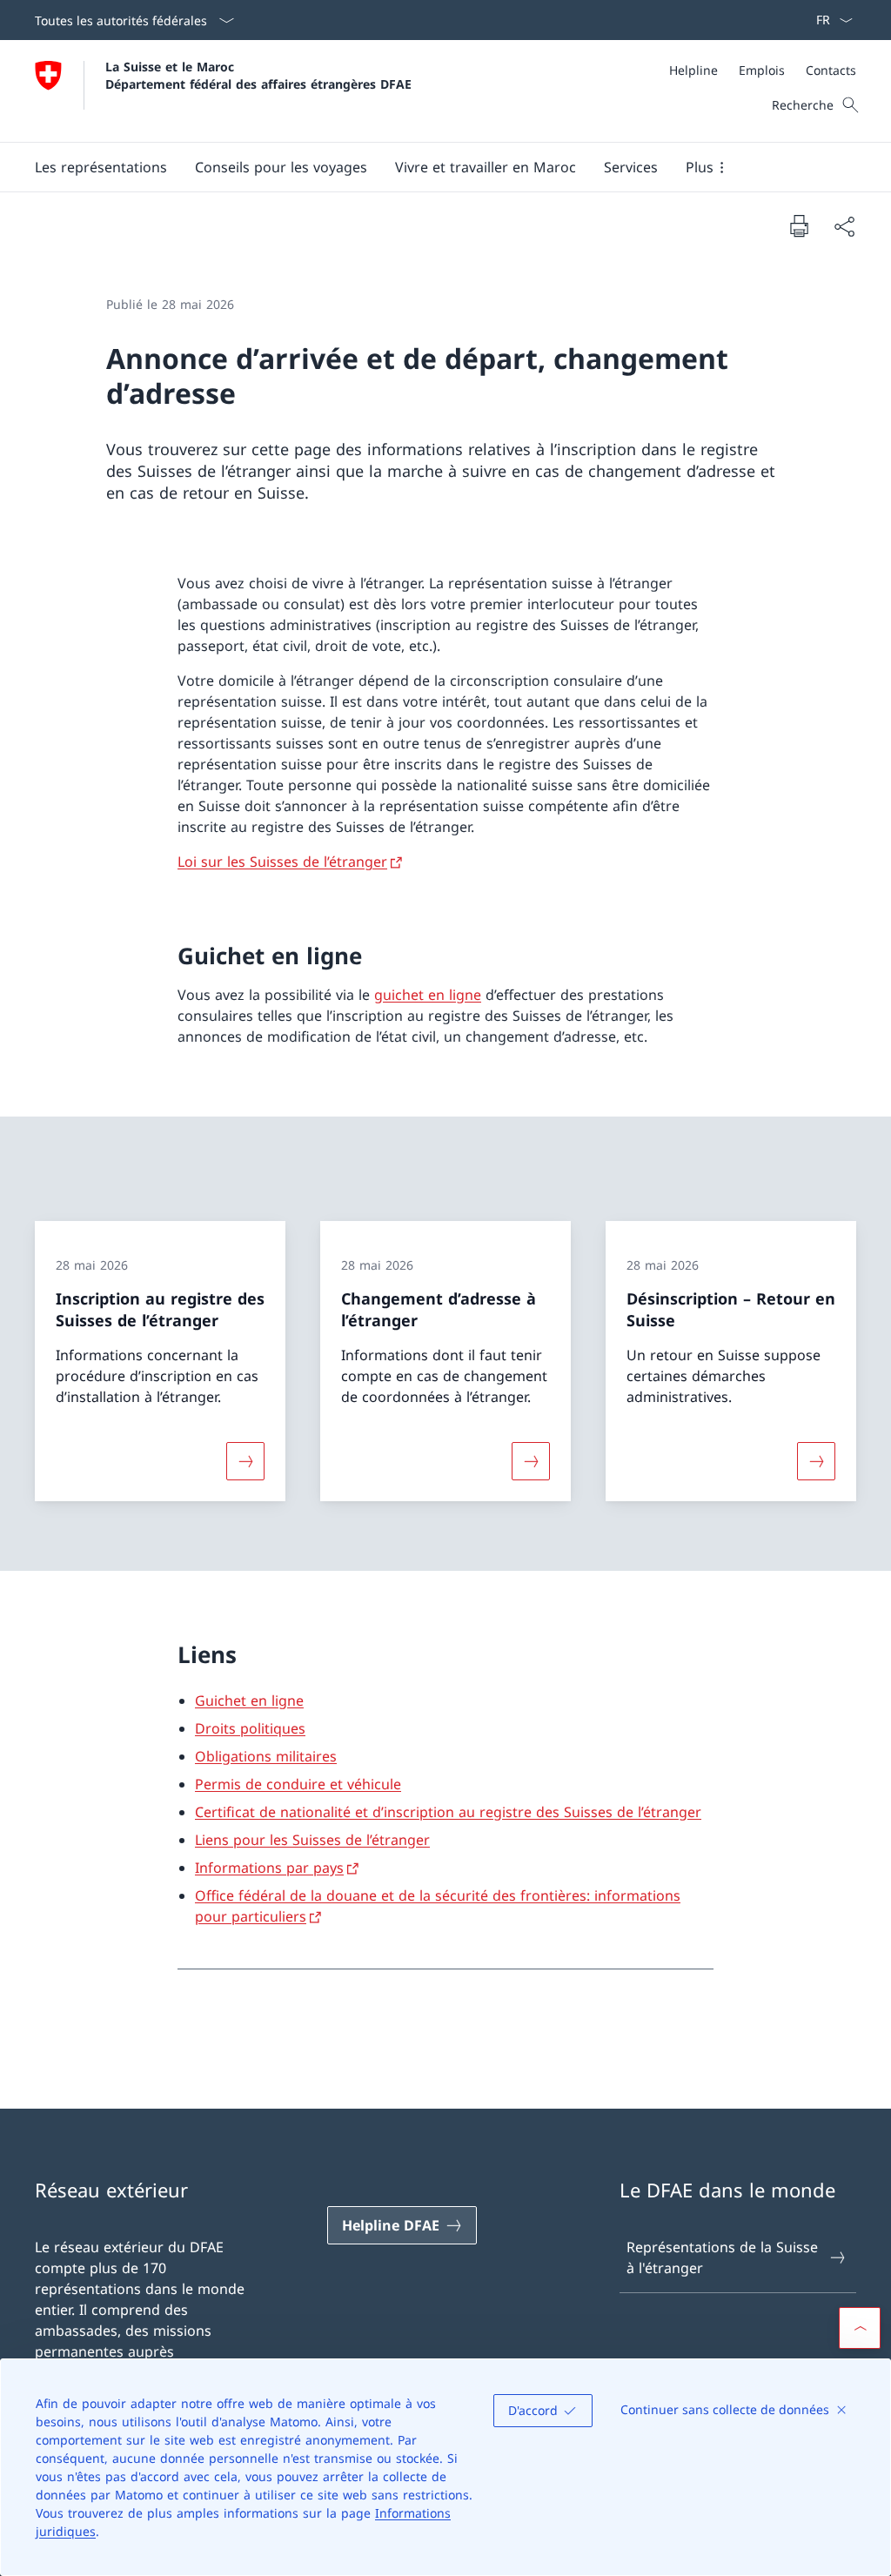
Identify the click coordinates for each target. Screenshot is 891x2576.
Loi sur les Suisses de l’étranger (282, 862)
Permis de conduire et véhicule (298, 1784)
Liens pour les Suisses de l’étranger (312, 1840)
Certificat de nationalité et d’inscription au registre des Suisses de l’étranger (448, 1812)
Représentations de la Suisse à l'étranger (722, 2257)
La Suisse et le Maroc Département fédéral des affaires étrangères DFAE (258, 75)
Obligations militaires (266, 1756)
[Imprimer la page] (799, 225)
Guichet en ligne (249, 1701)
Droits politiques (250, 1728)
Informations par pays (269, 1868)
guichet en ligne (428, 995)
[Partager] (844, 226)
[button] (101, 167)
